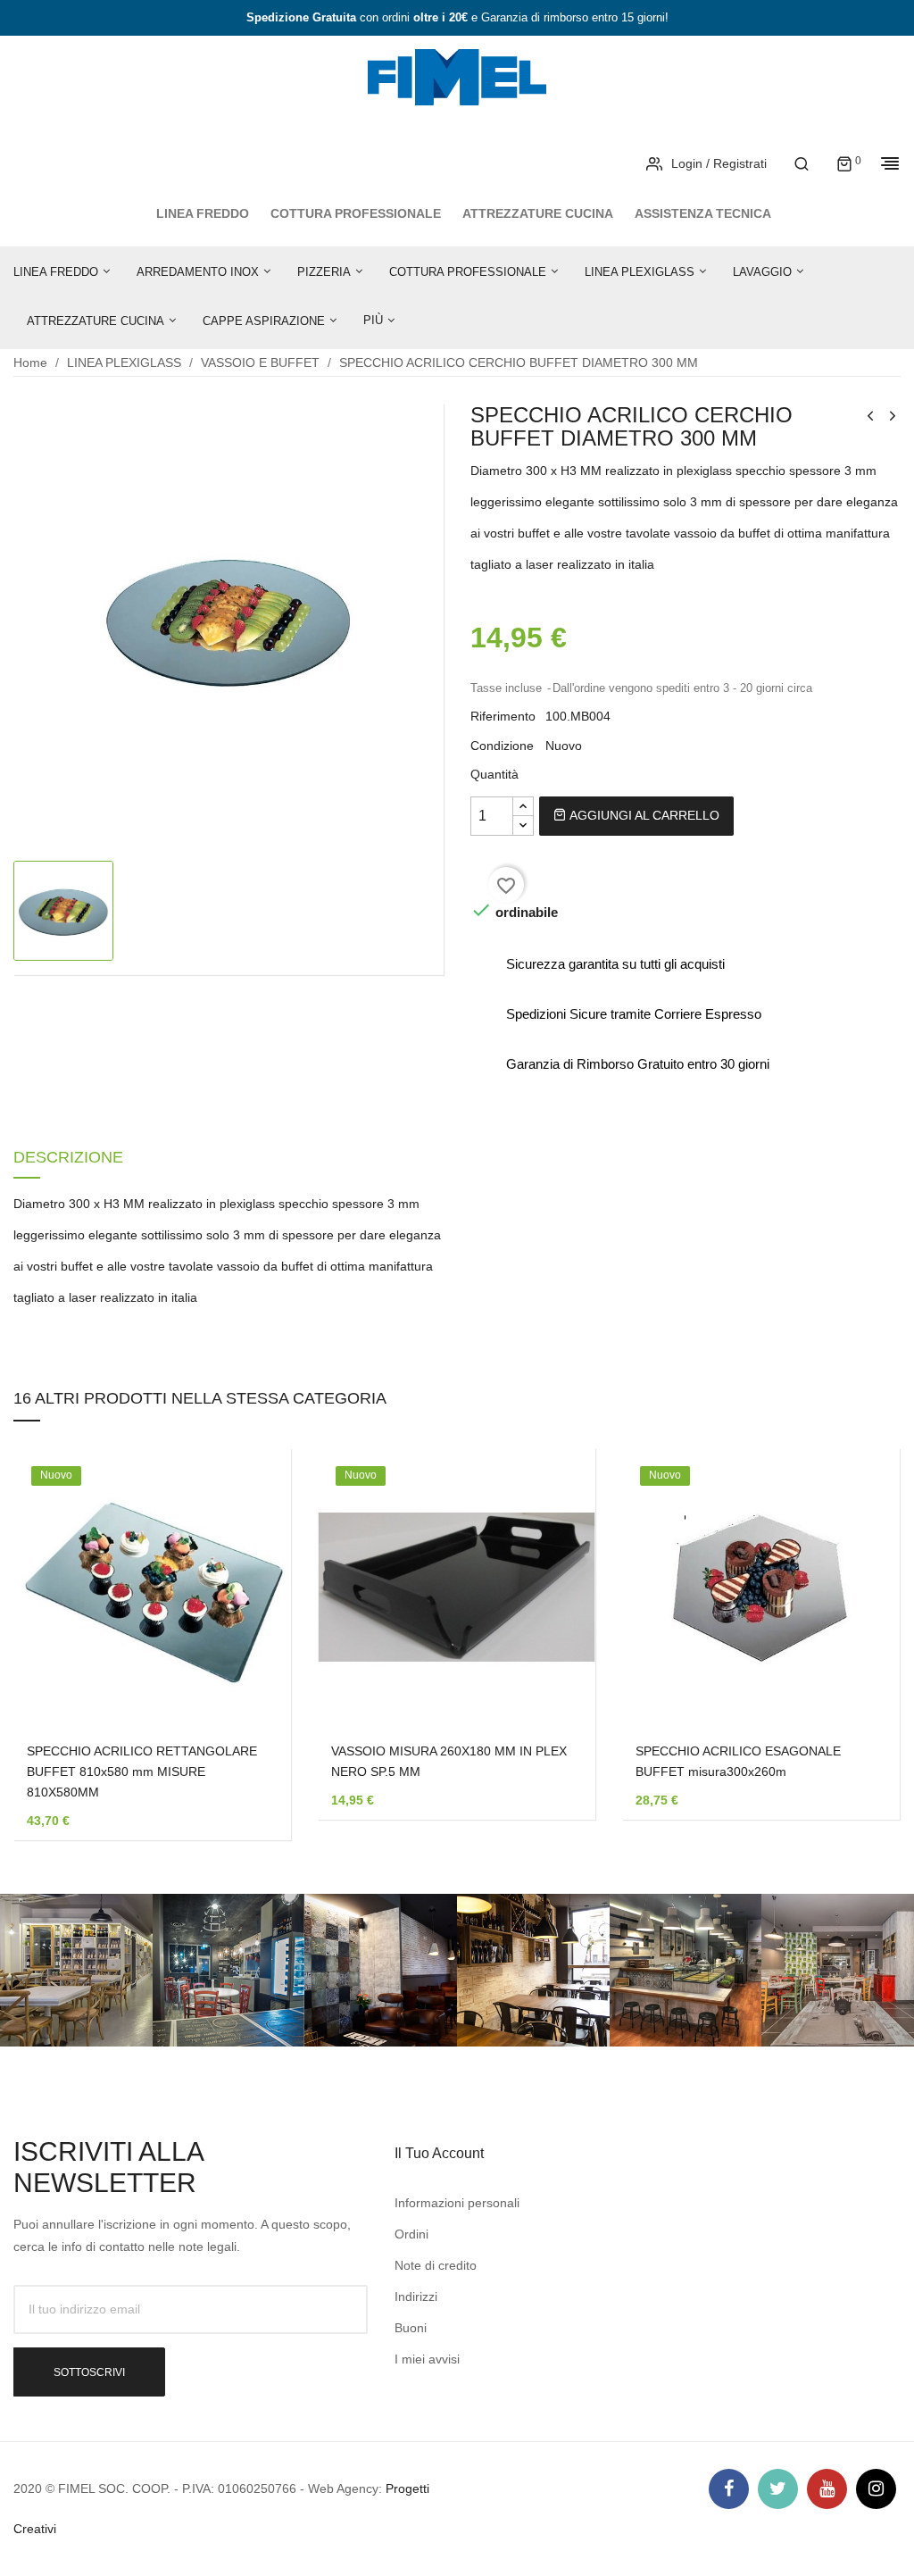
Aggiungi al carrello (643, 815)
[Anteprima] (251, 1593)
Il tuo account (439, 2153)
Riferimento (503, 716)
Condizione (502, 746)
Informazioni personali (457, 2203)
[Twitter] (778, 2489)
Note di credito (436, 2265)
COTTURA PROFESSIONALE (356, 213)
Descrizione (68, 1158)
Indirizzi (416, 2297)
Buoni (411, 2328)
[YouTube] (827, 2489)
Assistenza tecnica (703, 213)
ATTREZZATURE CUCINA (538, 213)
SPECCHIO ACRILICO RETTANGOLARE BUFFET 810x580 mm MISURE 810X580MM (142, 1772)
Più (373, 320)
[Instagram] (876, 2489)
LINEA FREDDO (203, 213)
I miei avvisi (427, 2359)
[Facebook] (729, 2489)
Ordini (411, 2234)
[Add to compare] (251, 1639)
